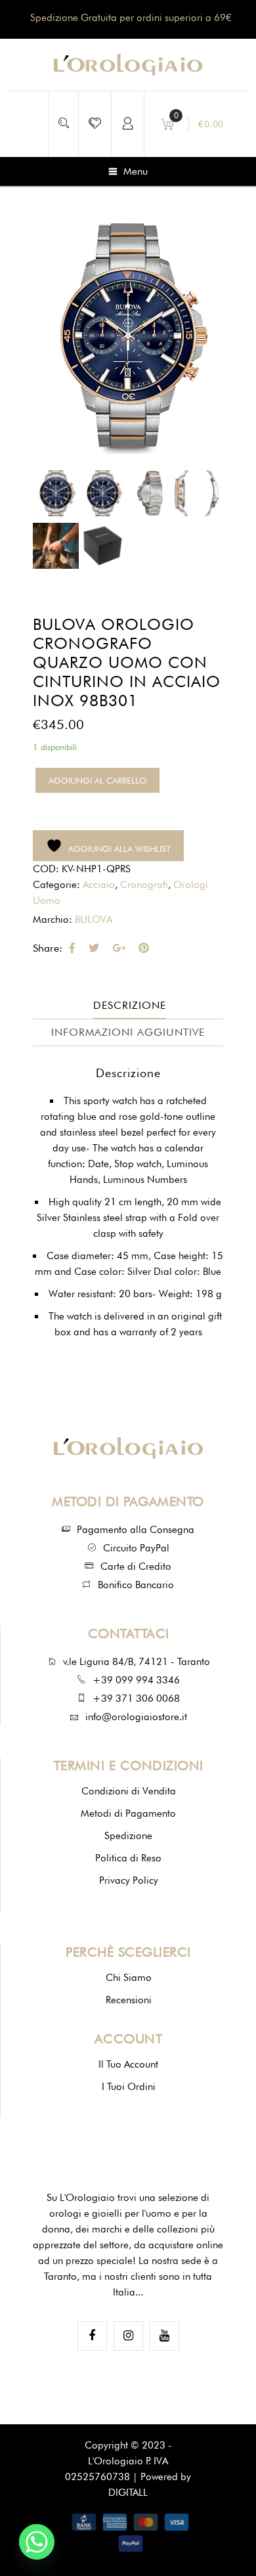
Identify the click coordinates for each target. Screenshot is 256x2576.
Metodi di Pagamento (128, 1813)
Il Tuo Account (128, 2064)
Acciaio (99, 885)
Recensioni (129, 2000)
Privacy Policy (129, 1880)
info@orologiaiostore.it (136, 1717)
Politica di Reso (128, 1858)
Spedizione (128, 1836)
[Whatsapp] (37, 2542)
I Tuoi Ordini (129, 2087)
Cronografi (144, 885)
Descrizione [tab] (130, 1005)
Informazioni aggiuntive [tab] (128, 1032)
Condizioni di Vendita (129, 1791)
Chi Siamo (129, 1978)
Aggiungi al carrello (97, 780)
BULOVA (94, 920)
